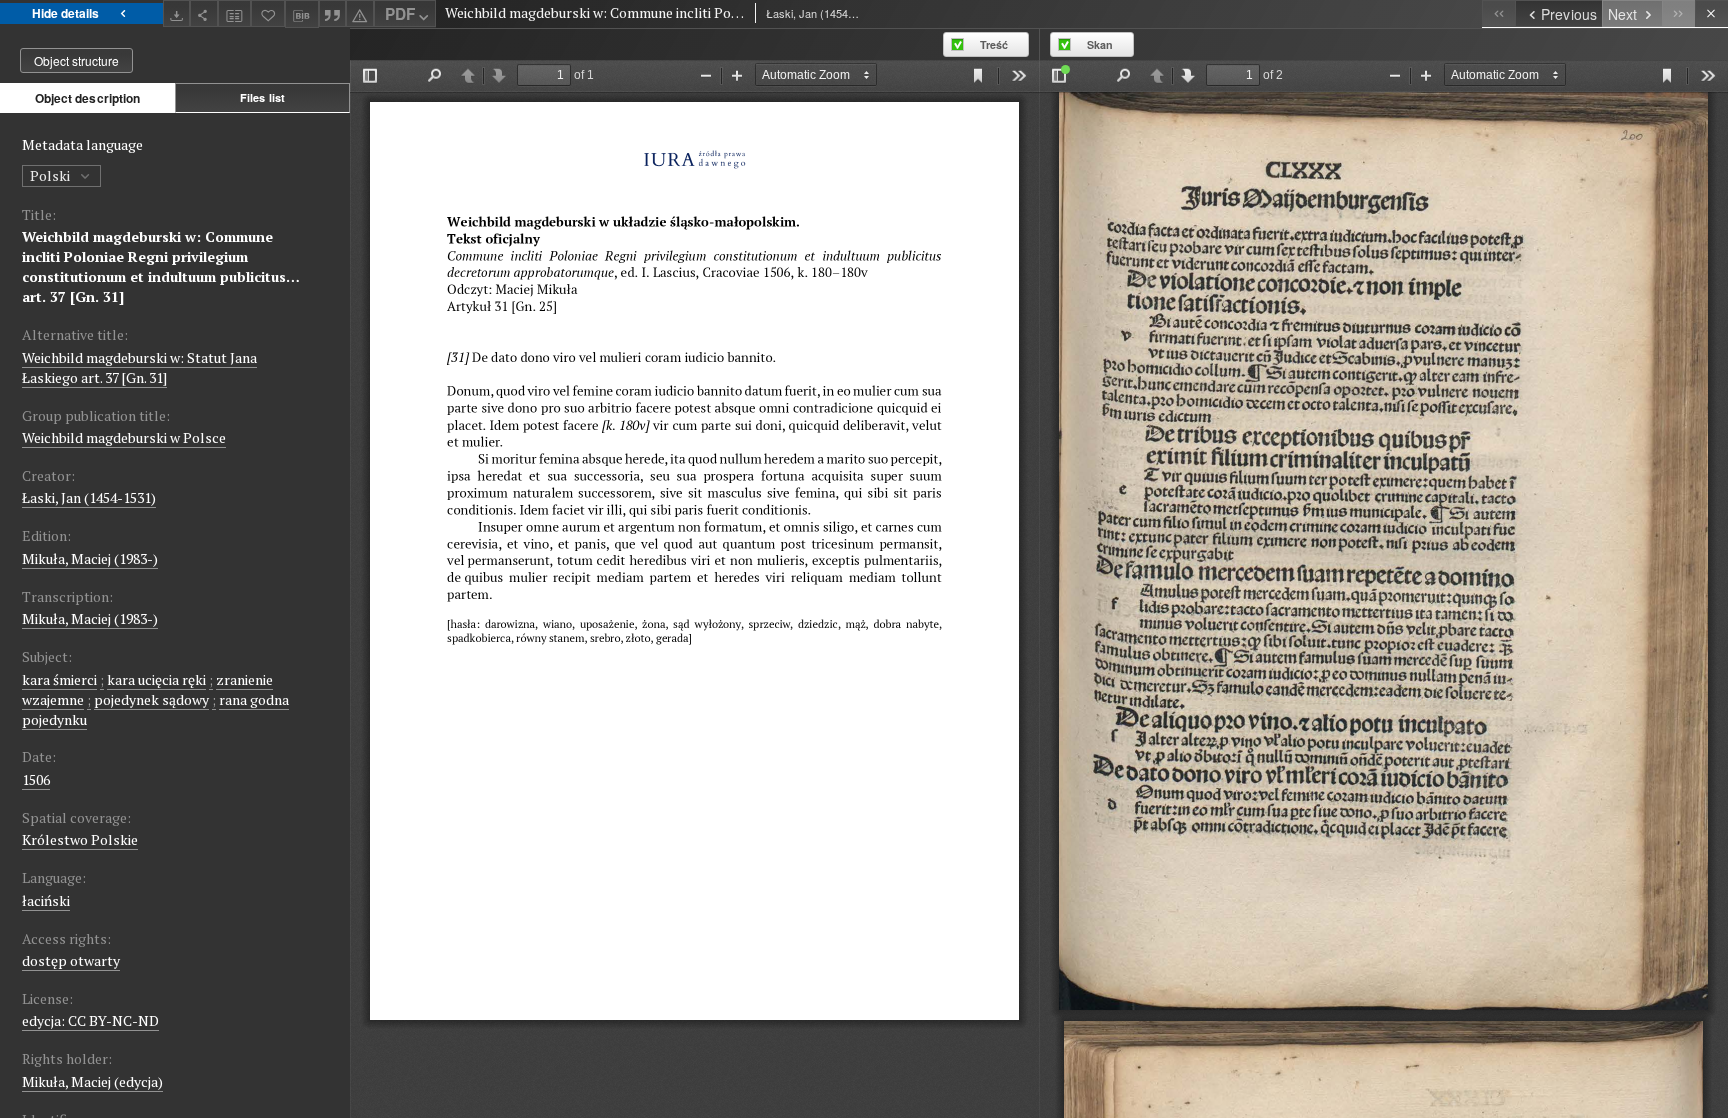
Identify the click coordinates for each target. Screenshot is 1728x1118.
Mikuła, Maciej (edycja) (92, 1081)
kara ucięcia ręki (156, 679)
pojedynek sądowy (151, 699)
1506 (36, 779)
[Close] (1711, 13)
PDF (400, 14)
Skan (1100, 44)
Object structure (76, 60)
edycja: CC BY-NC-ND (90, 1020)
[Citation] (333, 13)
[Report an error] (360, 13)
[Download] (177, 13)
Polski (51, 175)
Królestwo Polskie (80, 839)
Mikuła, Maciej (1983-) (90, 558)
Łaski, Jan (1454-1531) (89, 497)
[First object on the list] (1498, 13)
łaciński (46, 900)
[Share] (204, 13)
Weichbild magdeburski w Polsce (124, 437)
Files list (262, 97)
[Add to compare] (235, 13)
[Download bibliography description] (302, 14)
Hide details (65, 13)
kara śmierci (59, 679)
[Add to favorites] (268, 13)
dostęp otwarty (71, 960)
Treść (994, 44)
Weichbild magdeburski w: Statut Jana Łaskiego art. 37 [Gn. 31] (139, 367)
